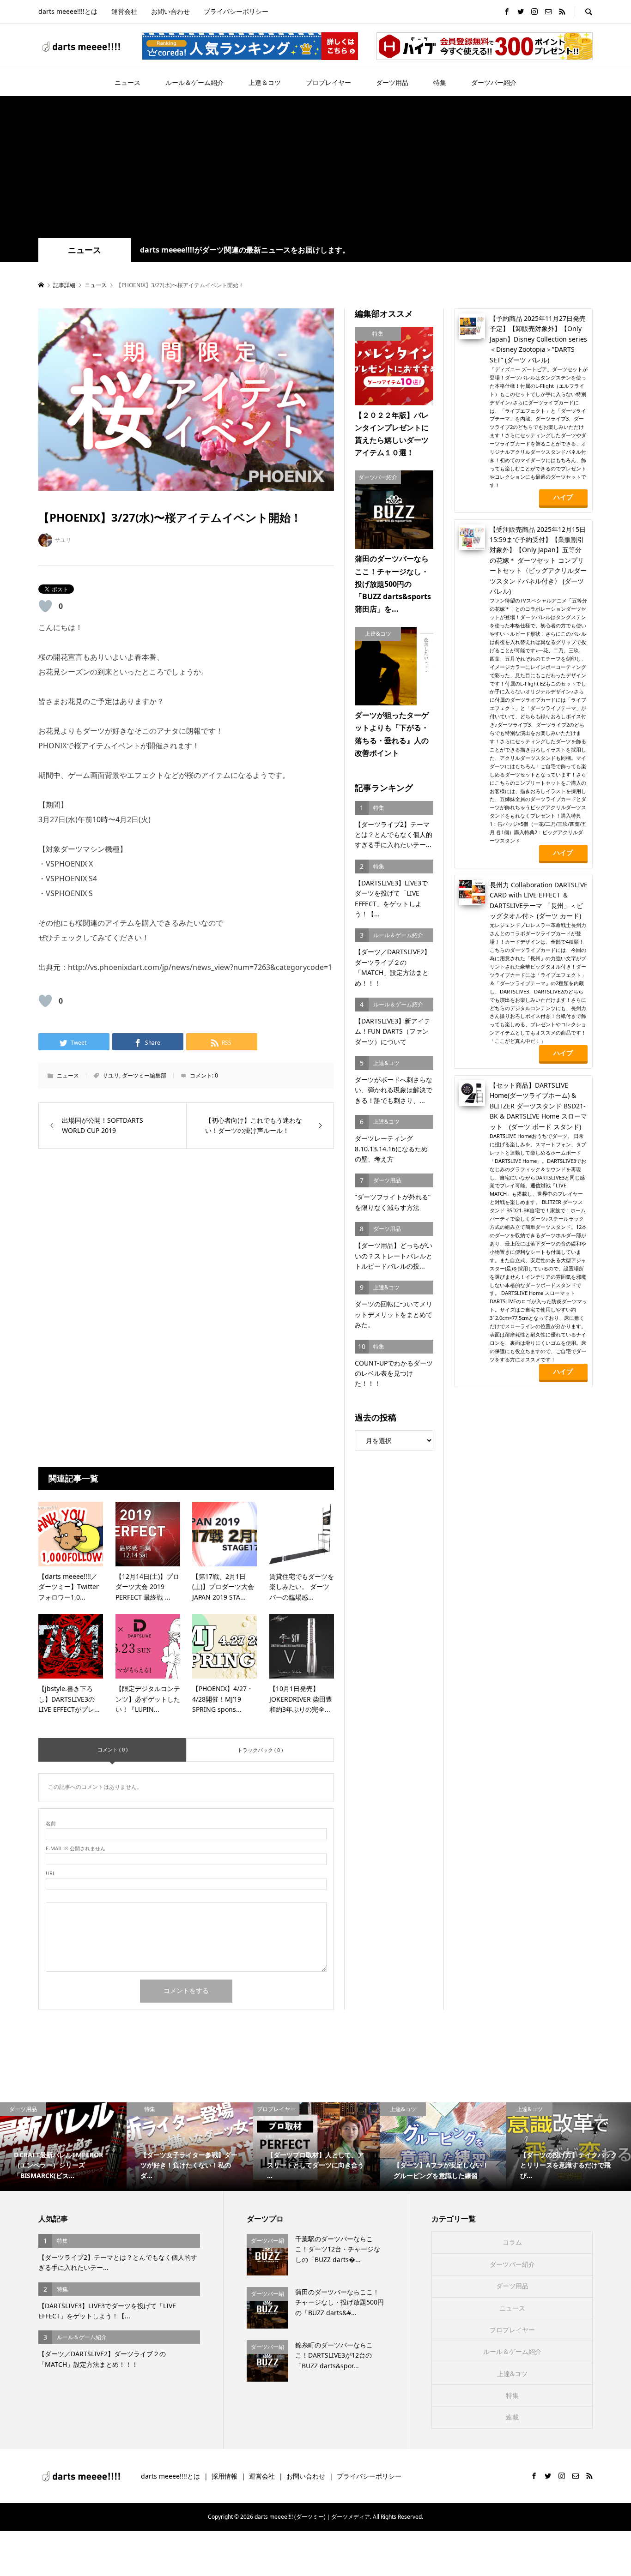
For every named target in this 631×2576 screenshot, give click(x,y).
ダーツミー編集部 (144, 1075)
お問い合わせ (170, 11)
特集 (440, 82)
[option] (63, 2147)
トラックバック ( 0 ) (260, 1750)
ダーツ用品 (392, 82)
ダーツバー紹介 (494, 82)
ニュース (127, 82)
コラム (512, 2242)
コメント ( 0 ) (112, 1749)
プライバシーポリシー (236, 11)
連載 (512, 2417)
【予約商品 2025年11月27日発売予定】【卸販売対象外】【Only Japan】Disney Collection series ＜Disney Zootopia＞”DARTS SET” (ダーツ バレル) (538, 339)
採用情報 (224, 2476)
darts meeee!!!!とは (68, 11)
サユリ (111, 1075)
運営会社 (124, 11)
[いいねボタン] (45, 606)
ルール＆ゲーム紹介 (194, 82)
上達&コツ (512, 2374)
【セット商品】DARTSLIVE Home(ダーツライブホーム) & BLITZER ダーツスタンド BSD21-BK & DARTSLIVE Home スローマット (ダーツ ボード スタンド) (538, 1106)
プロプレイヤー (328, 82)
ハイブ (563, 497)
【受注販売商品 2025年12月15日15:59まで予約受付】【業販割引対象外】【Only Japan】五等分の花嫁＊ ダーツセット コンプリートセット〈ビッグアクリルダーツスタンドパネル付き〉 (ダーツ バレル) (538, 560)
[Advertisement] (315, 169)
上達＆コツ (265, 82)
